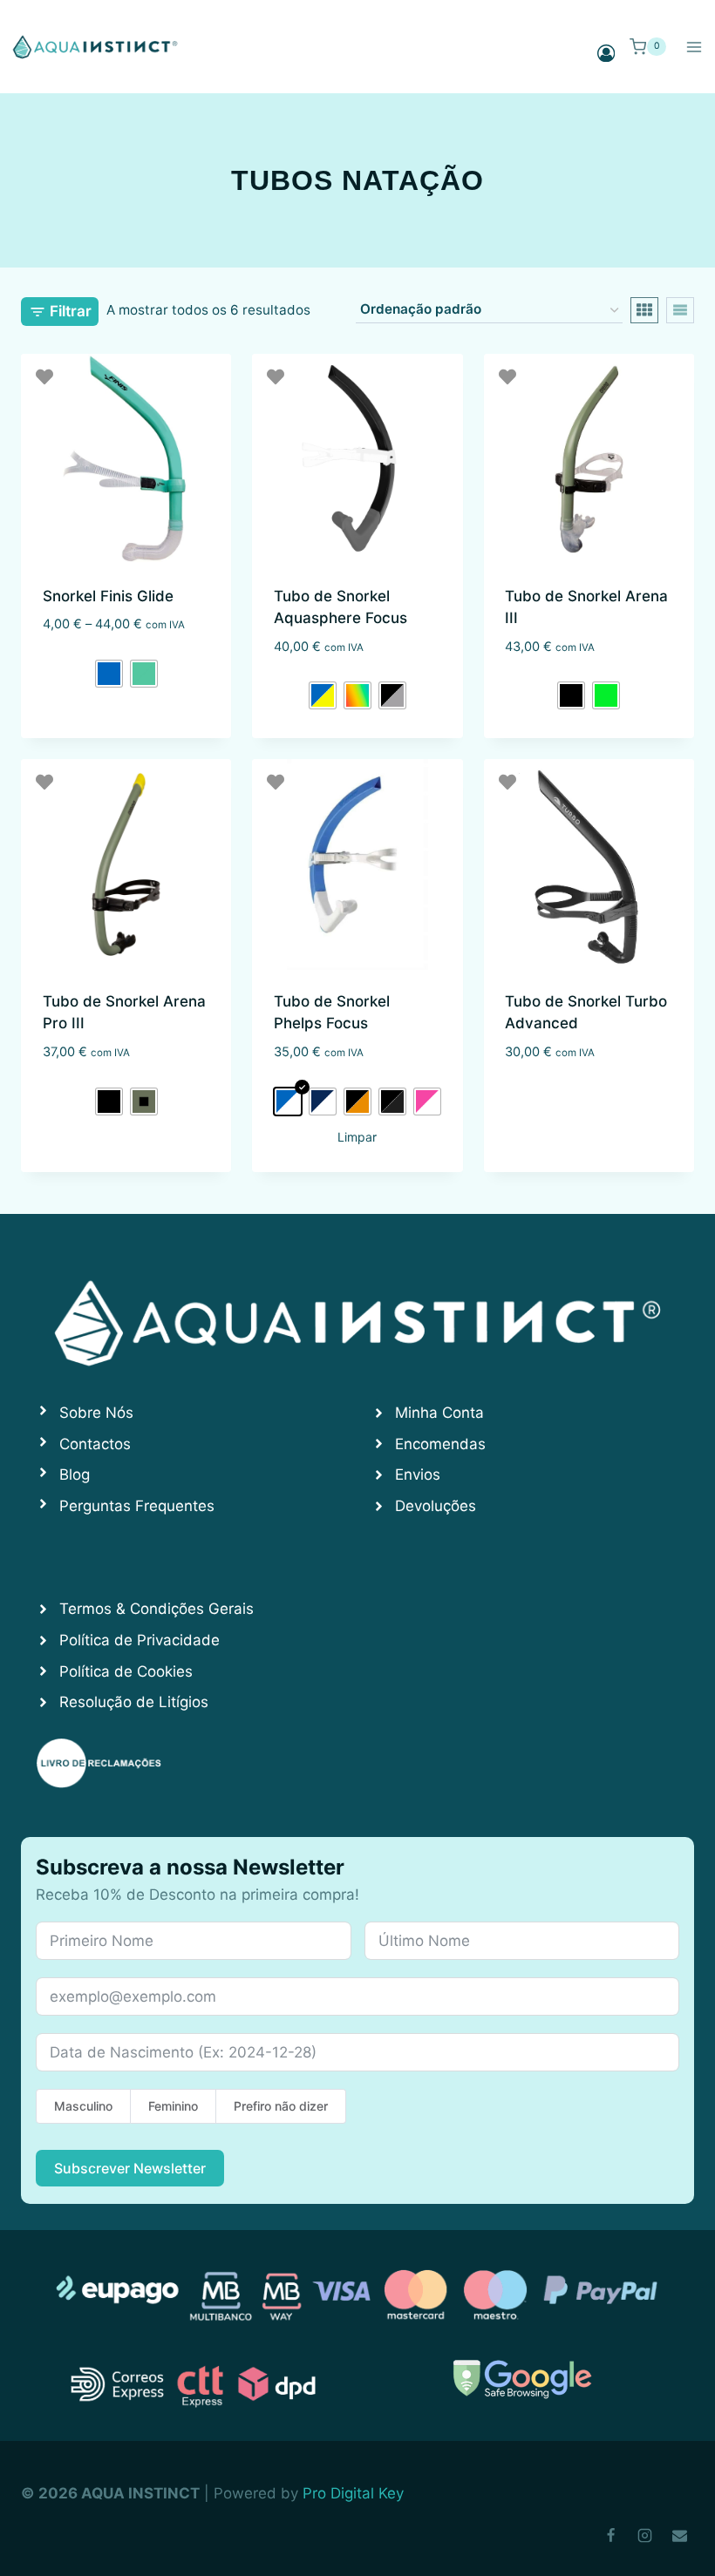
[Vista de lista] (680, 310)
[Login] (606, 53)
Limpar (357, 1137)
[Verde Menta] (144, 674)
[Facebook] (611, 2535)
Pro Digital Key (353, 2493)
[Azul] (109, 674)
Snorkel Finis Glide (108, 596)
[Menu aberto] (694, 47)
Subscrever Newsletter (130, 2168)
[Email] (679, 2535)
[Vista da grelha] (644, 310)
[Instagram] (645, 2535)
